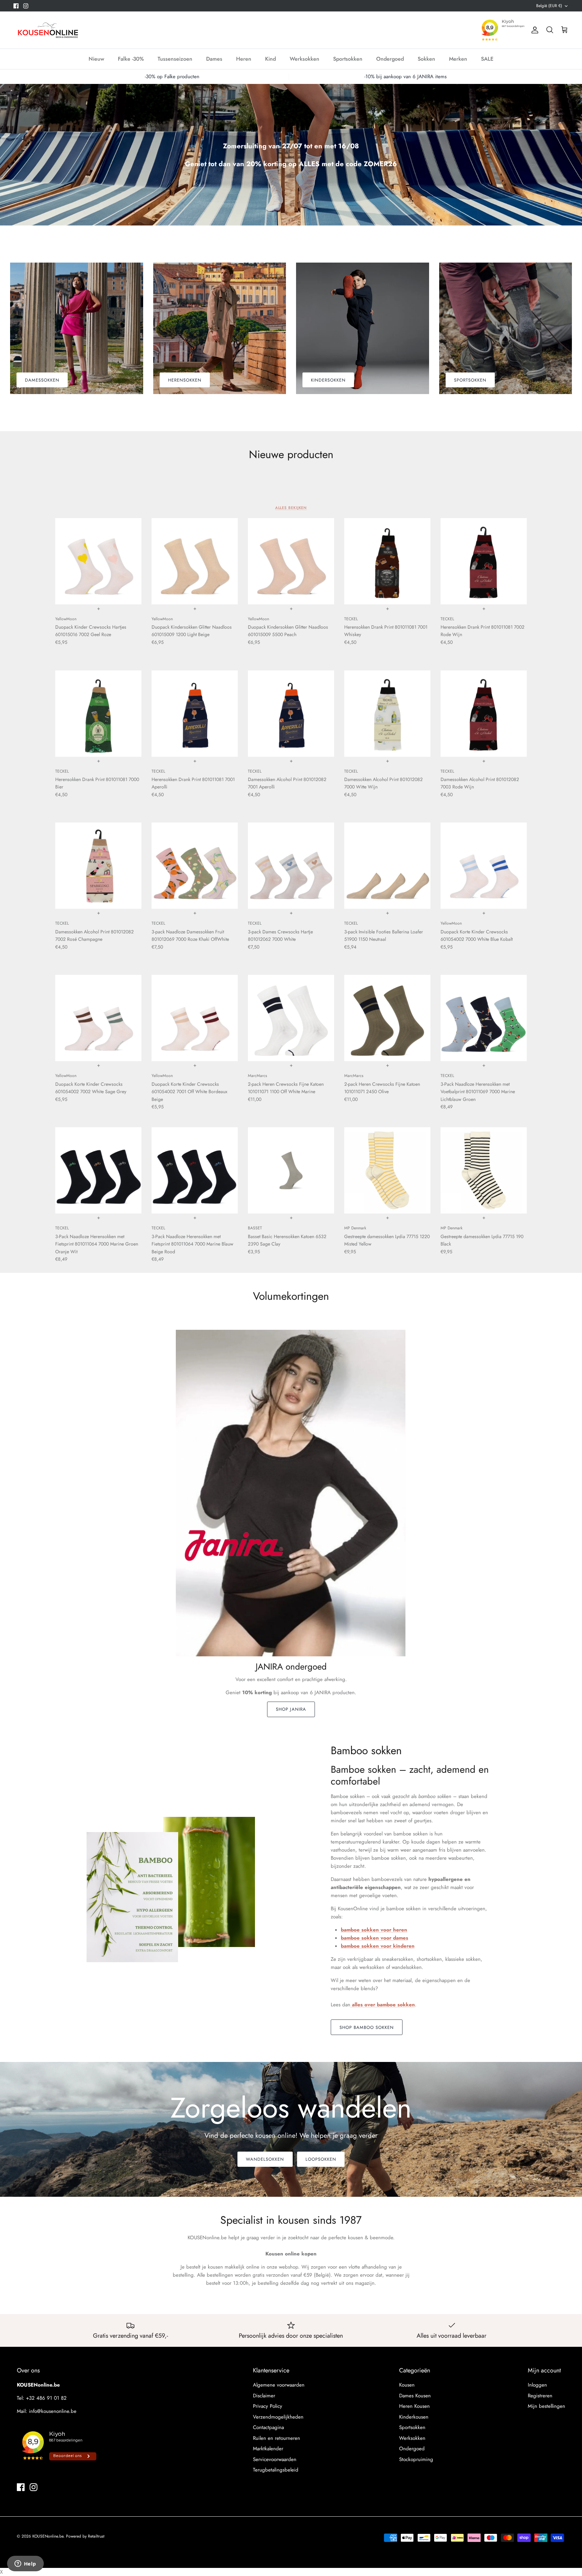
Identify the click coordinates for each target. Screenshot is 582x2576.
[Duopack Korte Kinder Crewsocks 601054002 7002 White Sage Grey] (98, 1018)
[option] (291, 155)
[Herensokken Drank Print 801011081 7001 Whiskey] (387, 561)
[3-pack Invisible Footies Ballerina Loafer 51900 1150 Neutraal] (387, 866)
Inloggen (537, 2385)
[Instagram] (26, 6)
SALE (487, 59)
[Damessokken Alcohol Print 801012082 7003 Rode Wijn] (484, 714)
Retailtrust (96, 2536)
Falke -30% (131, 59)
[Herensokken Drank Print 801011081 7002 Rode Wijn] (484, 561)
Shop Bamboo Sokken (367, 2027)
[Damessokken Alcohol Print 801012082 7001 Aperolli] (291, 714)
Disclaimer (264, 2396)
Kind (270, 59)
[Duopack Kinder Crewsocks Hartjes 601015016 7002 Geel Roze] (98, 561)
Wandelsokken (265, 2159)
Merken (458, 59)
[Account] (533, 30)
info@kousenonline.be (53, 2411)
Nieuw (96, 59)
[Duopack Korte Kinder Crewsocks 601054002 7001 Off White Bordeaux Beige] (195, 1018)
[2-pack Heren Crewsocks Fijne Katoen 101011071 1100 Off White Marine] (291, 1018)
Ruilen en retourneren (277, 2438)
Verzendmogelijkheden (278, 2417)
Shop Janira (291, 1709)
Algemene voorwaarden (279, 2385)
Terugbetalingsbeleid (276, 2470)
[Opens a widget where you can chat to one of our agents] (25, 2564)
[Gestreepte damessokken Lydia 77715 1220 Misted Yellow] (387, 1170)
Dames (214, 59)
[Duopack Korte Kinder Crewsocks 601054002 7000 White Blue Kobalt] (484, 866)
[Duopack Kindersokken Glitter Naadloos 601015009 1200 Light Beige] (195, 561)
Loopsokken (321, 2159)
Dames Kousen (415, 2396)
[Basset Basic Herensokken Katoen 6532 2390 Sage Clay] (291, 1170)
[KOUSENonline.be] (47, 30)
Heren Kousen (414, 2406)
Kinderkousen (414, 2417)
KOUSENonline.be (48, 2536)
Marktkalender (268, 2449)
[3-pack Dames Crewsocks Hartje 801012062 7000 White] (291, 866)
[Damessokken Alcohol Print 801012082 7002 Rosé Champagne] (98, 866)
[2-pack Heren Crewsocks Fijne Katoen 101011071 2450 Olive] (387, 1018)
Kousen (407, 2385)
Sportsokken (348, 59)
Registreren (540, 2396)
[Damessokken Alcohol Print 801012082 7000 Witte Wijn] (387, 714)
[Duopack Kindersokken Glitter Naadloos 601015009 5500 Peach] (291, 561)
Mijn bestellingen (546, 2406)
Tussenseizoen (175, 59)
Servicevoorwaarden (275, 2459)
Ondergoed (390, 59)
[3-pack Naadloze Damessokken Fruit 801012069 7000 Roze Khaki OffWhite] (195, 866)
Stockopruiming (416, 2459)
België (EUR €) (549, 6)
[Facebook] (16, 6)
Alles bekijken (291, 508)
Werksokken (304, 59)
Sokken (426, 59)
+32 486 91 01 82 (46, 2398)
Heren (244, 59)
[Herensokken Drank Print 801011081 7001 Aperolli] (195, 714)
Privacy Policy (268, 2406)
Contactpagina (268, 2427)
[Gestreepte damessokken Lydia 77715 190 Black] (484, 1170)
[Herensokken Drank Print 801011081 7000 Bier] (98, 714)
